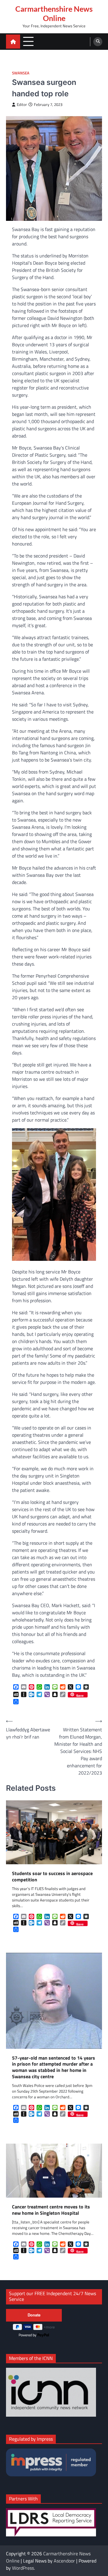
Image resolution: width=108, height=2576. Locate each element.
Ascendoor (64, 2561)
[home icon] (13, 42)
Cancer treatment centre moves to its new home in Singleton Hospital (51, 2210)
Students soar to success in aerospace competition (52, 1877)
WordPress (23, 2568)
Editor (22, 105)
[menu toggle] (28, 41)
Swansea (21, 73)
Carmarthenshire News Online (54, 13)
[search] (98, 42)
